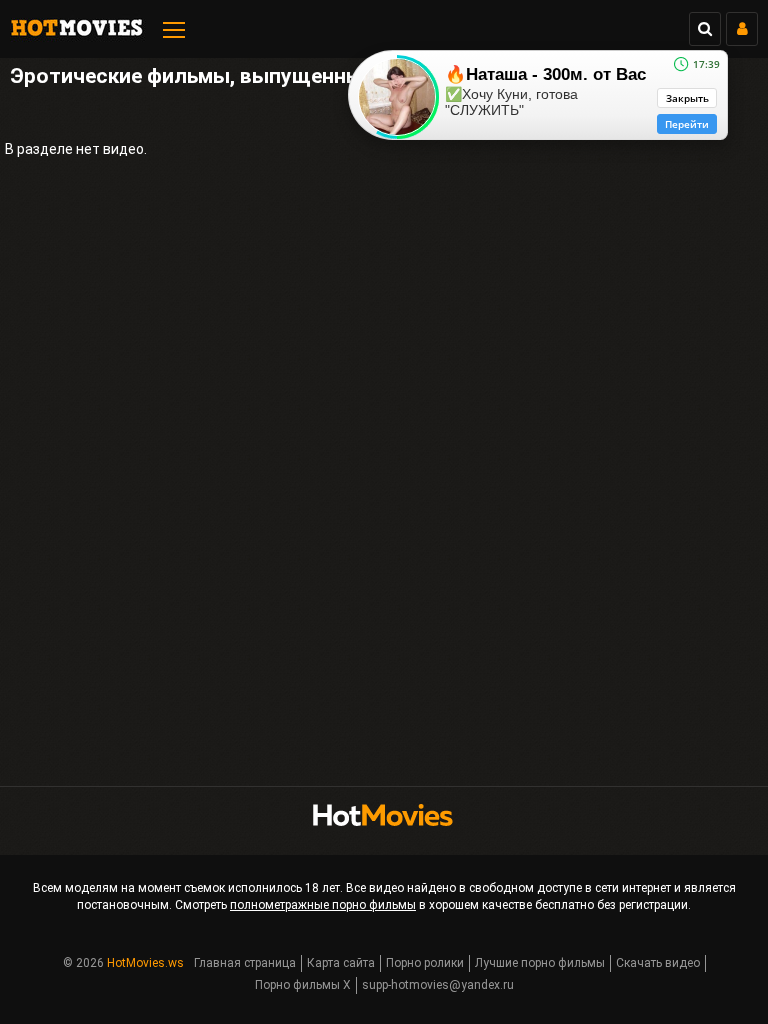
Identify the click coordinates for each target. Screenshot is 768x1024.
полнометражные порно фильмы (323, 905)
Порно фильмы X (303, 985)
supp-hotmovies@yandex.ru (438, 985)
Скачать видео (658, 963)
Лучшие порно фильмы (540, 963)
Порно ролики (425, 963)
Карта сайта (341, 963)
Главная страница (245, 963)
